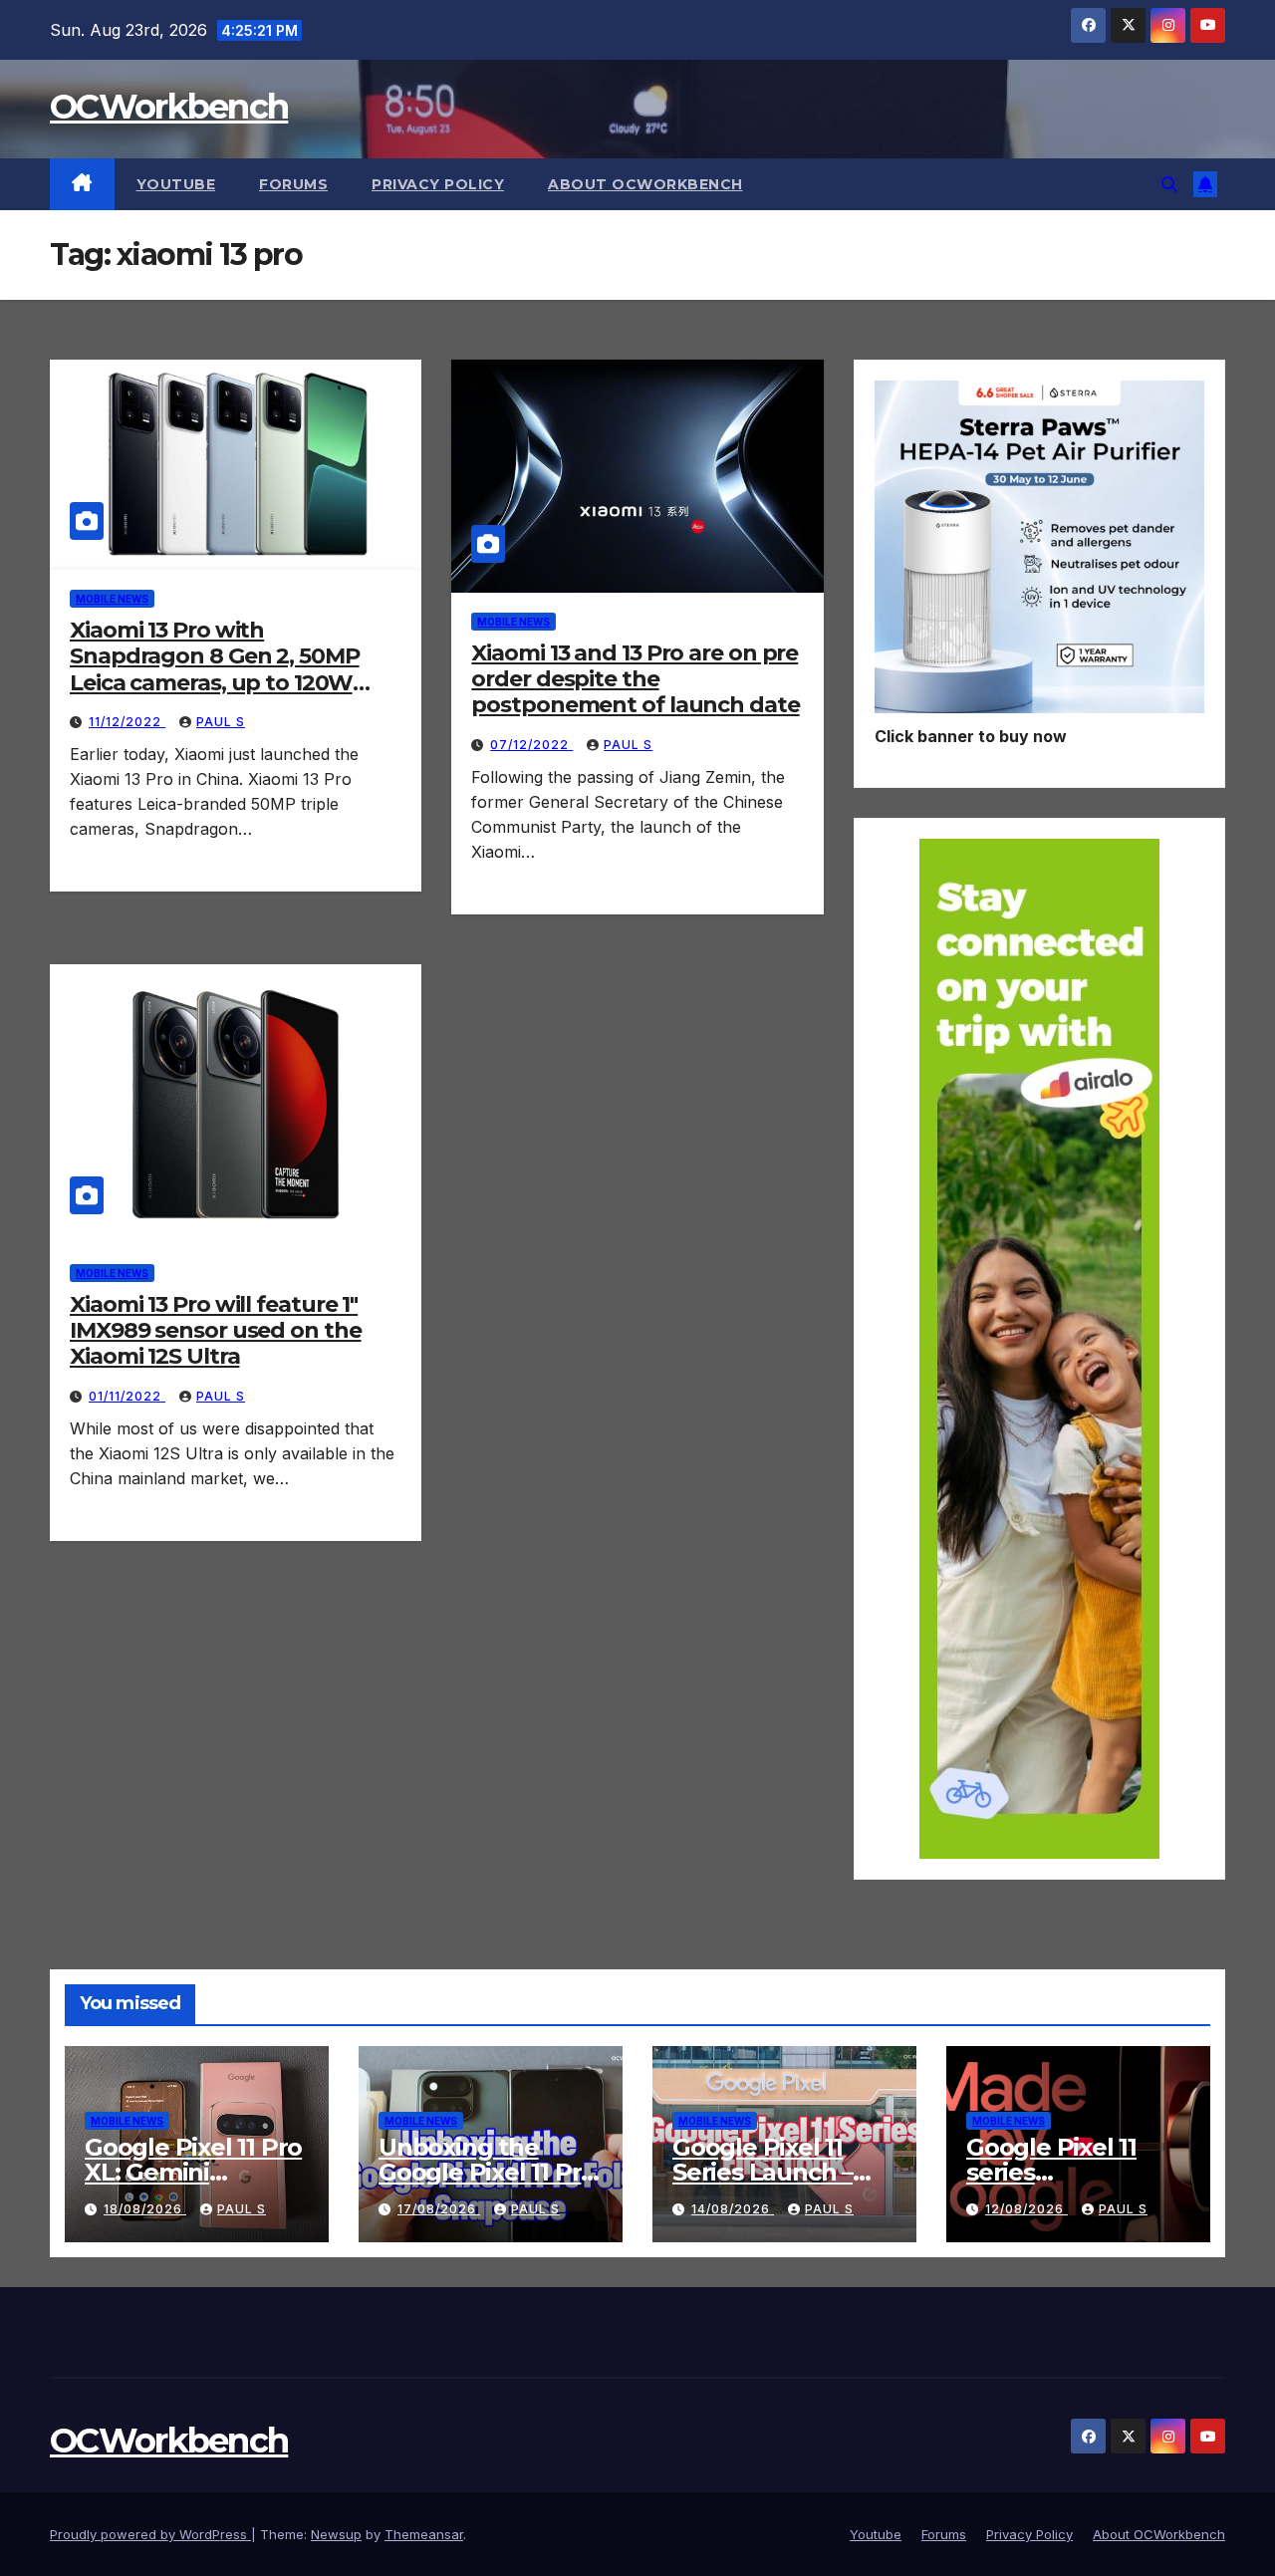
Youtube (176, 184)
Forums (293, 184)
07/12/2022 (531, 745)
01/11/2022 (127, 1396)
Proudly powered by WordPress (150, 2534)
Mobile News (112, 599)
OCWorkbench (169, 107)
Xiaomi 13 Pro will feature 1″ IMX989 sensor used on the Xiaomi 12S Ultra (216, 1331)
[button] (1169, 184)
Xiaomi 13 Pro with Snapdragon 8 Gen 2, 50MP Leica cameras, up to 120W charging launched (215, 669)
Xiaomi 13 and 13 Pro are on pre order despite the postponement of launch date (635, 679)
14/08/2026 (733, 2209)
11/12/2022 (127, 722)
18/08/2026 (145, 2209)
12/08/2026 (1026, 2209)
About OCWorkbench (645, 184)
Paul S (221, 722)
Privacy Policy (438, 184)
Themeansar (424, 2534)
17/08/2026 (439, 2209)
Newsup (336, 2534)
